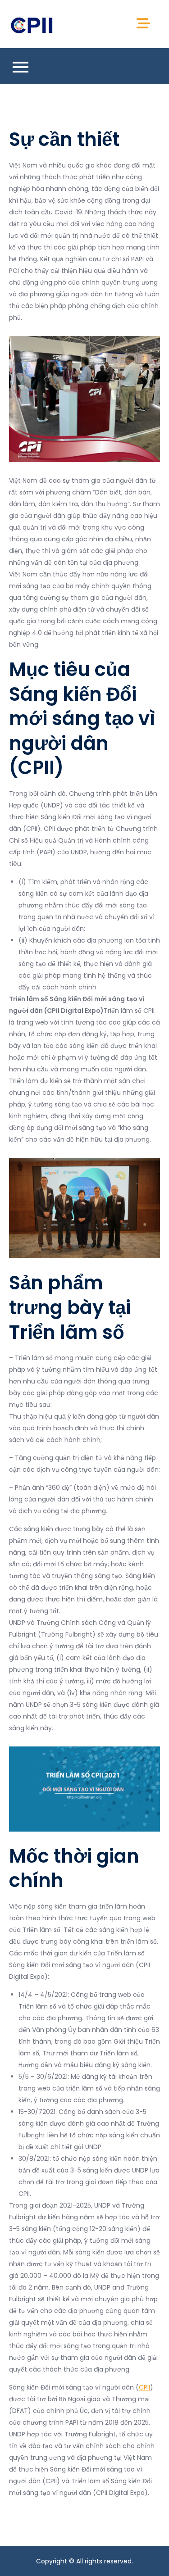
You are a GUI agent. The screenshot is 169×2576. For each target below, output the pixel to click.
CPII (144, 2387)
